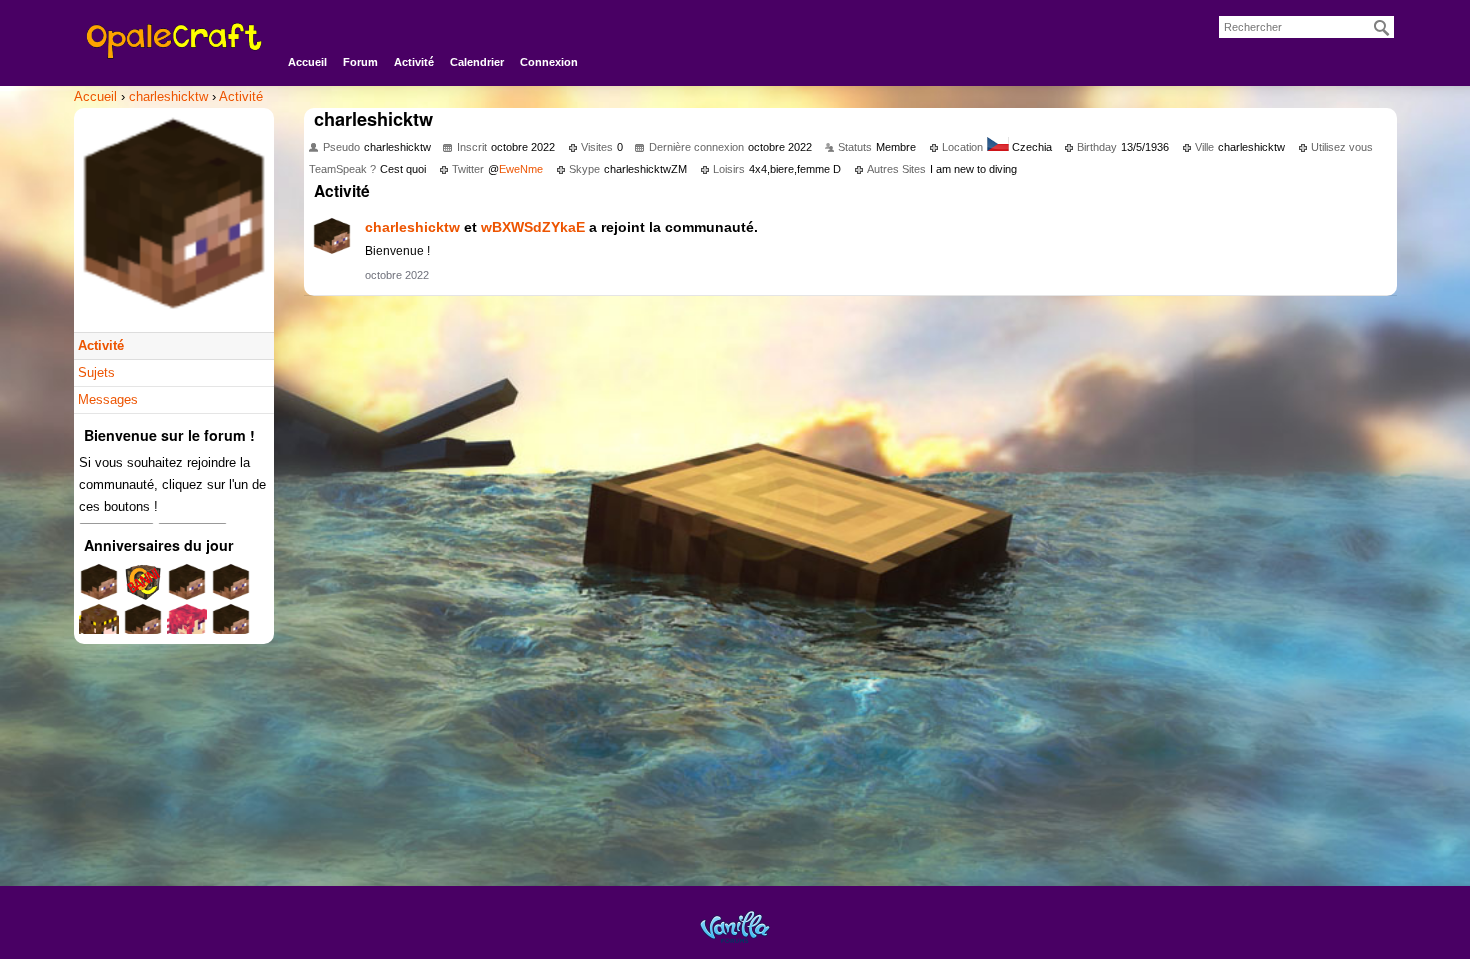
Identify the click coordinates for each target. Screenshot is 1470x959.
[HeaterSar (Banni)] (143, 589)
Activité (414, 62)
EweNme (521, 169)
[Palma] (99, 629)
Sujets (96, 372)
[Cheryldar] (231, 629)
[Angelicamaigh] (143, 629)
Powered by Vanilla (735, 926)
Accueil (307, 62)
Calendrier (477, 62)
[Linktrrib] (187, 589)
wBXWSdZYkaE (533, 227)
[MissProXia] (99, 589)
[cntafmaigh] (231, 589)
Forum (360, 62)
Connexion (549, 62)
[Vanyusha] (187, 629)
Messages (108, 399)
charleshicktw (412, 227)
